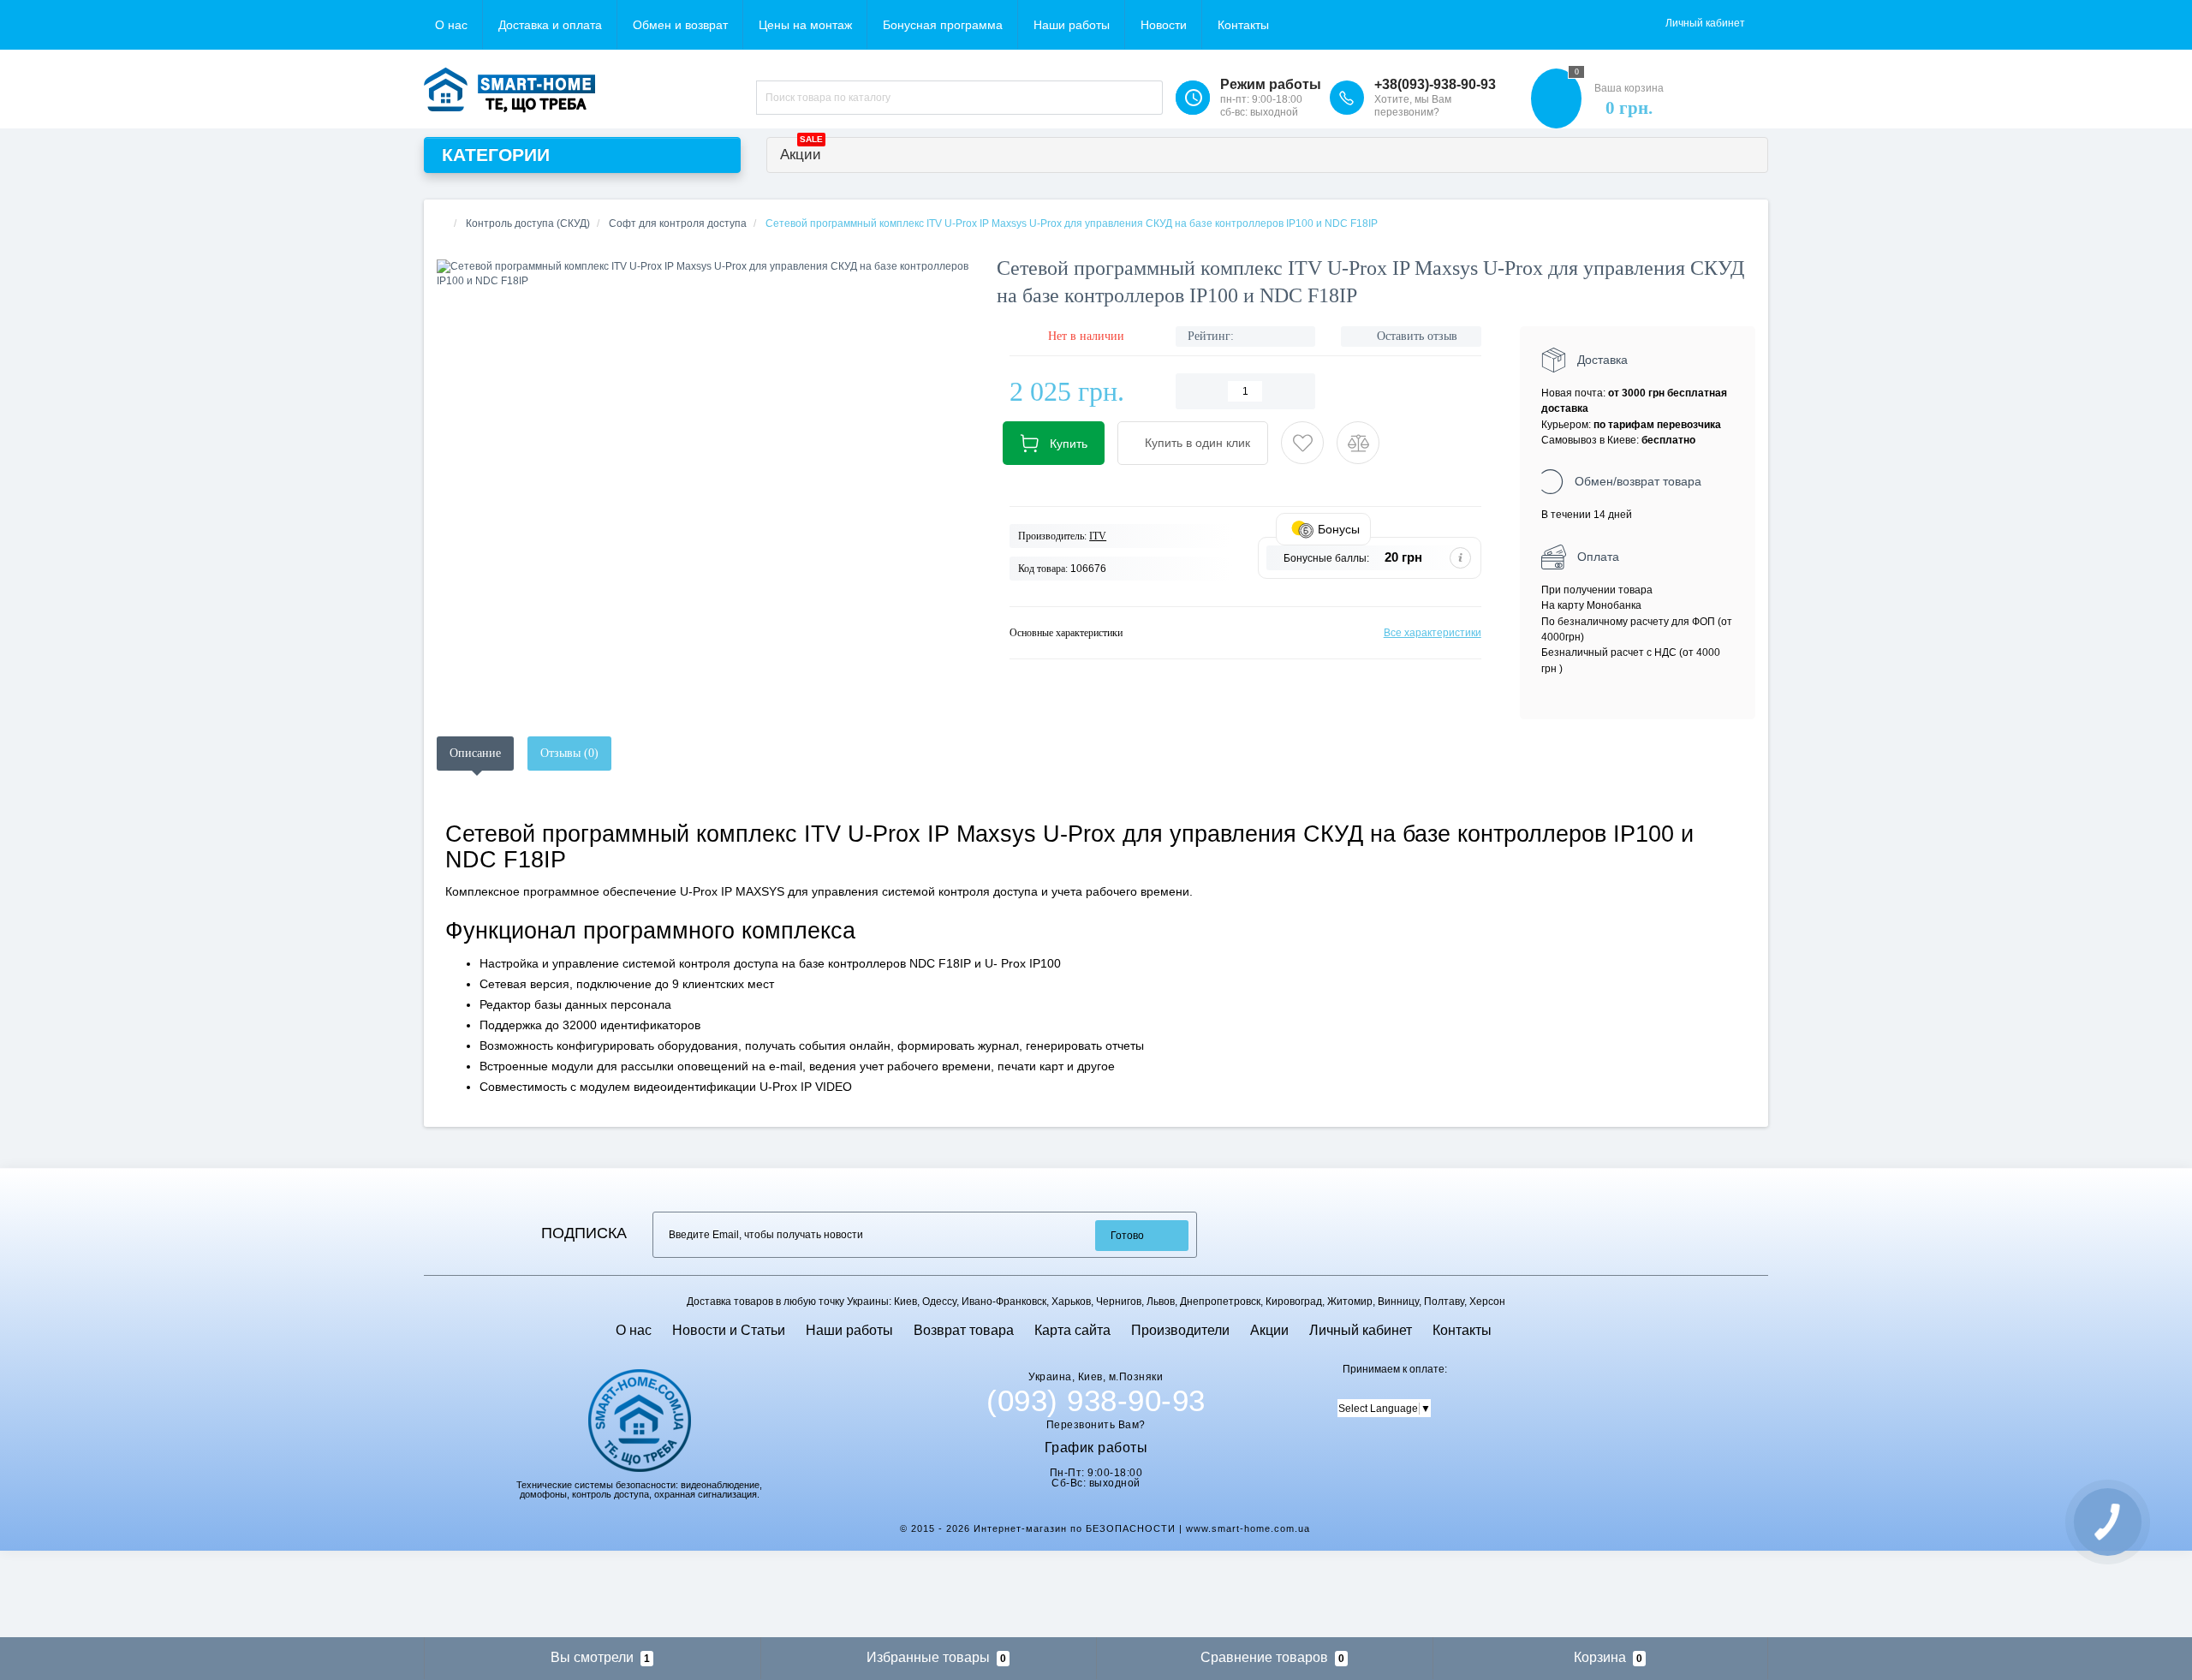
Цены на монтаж (805, 25)
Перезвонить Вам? (1096, 1425)
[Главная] (442, 223)
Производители (1180, 1330)
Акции (801, 150)
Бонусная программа (943, 25)
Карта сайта (1072, 1330)
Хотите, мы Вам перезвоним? (1413, 106)
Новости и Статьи (729, 1330)
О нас (451, 25)
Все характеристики (1433, 633)
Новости (1164, 25)
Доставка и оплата (550, 25)
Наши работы (1072, 25)
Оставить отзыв (1417, 336)
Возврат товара (964, 1330)
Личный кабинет (1361, 1330)
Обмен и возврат (680, 25)
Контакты (1243, 25)
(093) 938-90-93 (1096, 1401)
